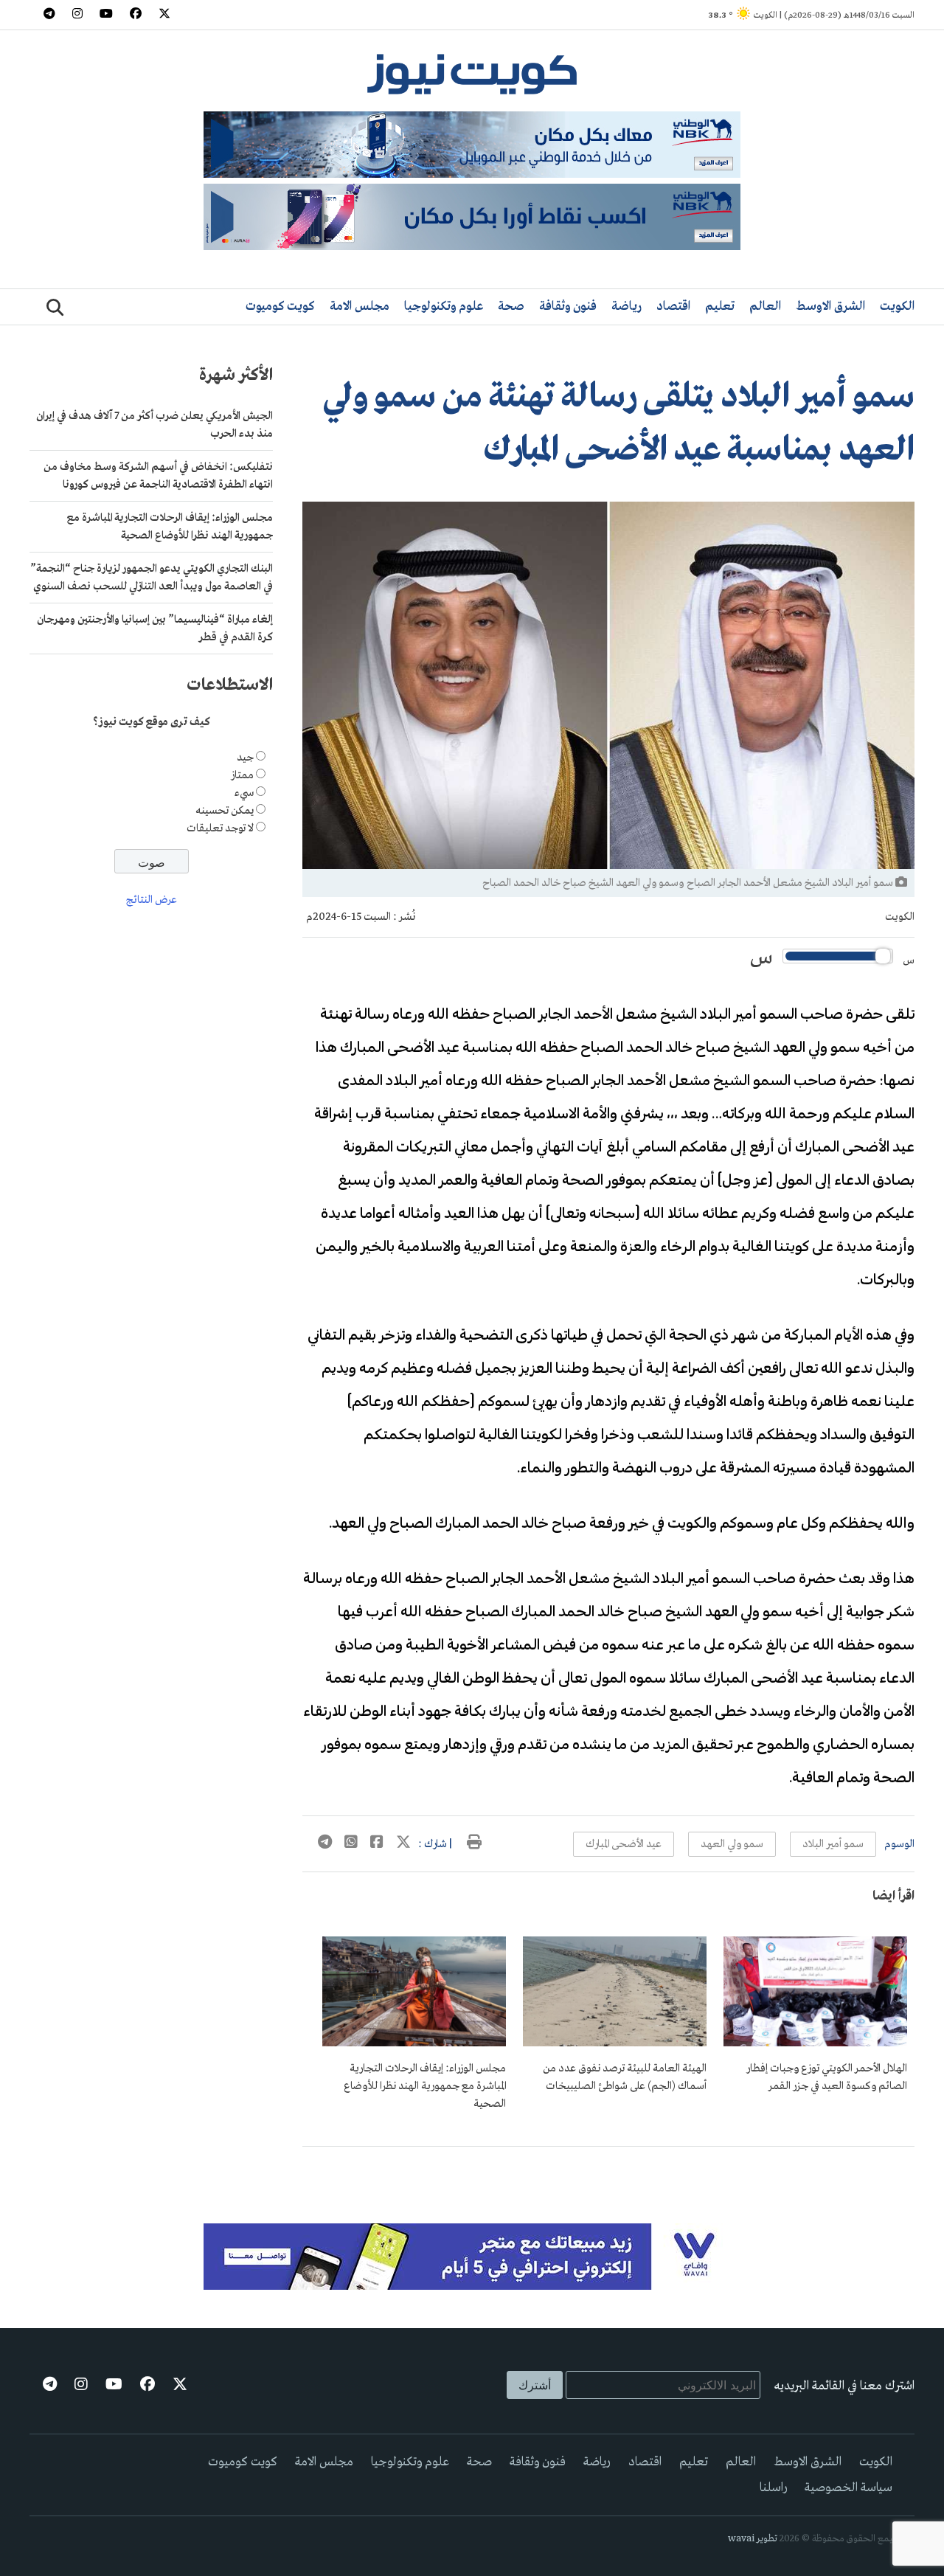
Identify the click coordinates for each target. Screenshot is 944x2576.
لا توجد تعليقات (220, 828)
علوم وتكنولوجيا (444, 307)
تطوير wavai (753, 2539)
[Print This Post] (474, 1844)
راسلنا (773, 2488)
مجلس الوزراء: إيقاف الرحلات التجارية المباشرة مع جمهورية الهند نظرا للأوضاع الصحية (425, 2086)
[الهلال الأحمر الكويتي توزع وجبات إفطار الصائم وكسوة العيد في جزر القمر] (815, 2043)
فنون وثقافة (568, 307)
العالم (765, 307)
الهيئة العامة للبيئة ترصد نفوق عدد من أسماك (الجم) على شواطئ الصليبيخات (625, 2077)
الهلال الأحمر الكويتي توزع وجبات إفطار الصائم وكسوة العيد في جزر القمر (827, 2077)
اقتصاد (673, 307)
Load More (608, 2170)
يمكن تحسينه (225, 811)
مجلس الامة (360, 307)
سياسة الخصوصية (848, 2488)
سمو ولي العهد (732, 1844)
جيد (245, 758)
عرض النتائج (152, 901)
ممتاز (242, 775)
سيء (244, 793)
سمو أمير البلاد (833, 1844)
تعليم (720, 307)
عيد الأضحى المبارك (624, 1844)
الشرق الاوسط (830, 307)
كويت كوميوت (280, 307)
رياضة (627, 307)
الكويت (897, 307)
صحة (511, 307)
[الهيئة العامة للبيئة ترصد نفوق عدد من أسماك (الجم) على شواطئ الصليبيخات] (615, 2043)
